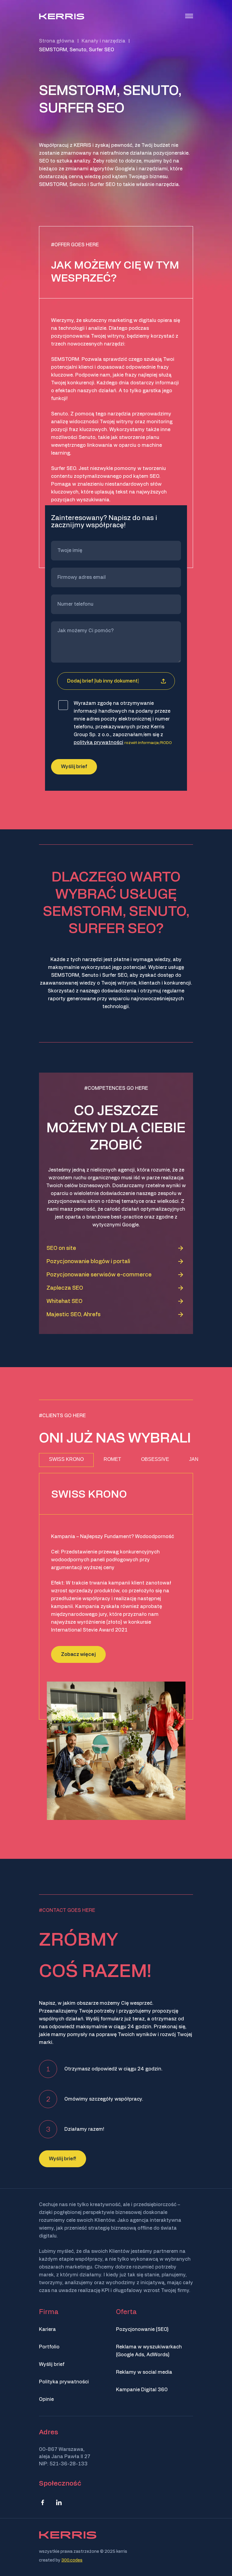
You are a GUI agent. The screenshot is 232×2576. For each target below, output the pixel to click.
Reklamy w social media (144, 2372)
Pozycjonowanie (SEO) (142, 2329)
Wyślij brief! (63, 2159)
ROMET (112, 1459)
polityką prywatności (98, 743)
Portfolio (49, 2347)
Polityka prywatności (64, 2382)
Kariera (47, 2329)
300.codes (72, 2560)
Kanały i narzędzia (103, 41)
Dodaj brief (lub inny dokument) (103, 681)
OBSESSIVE (155, 1459)
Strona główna (57, 41)
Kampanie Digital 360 (142, 2390)
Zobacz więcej (78, 1654)
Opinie (46, 2399)
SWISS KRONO (66, 1459)
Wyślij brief (52, 2364)
